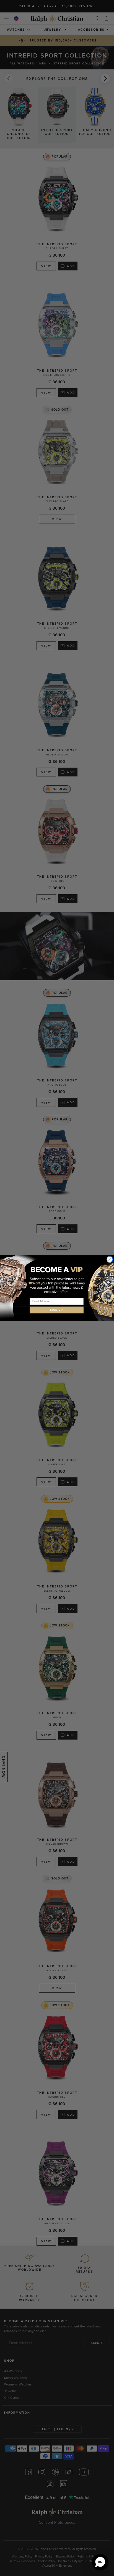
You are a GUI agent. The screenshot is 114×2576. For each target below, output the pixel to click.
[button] (100, 2562)
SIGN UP (57, 1310)
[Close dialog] (110, 1259)
